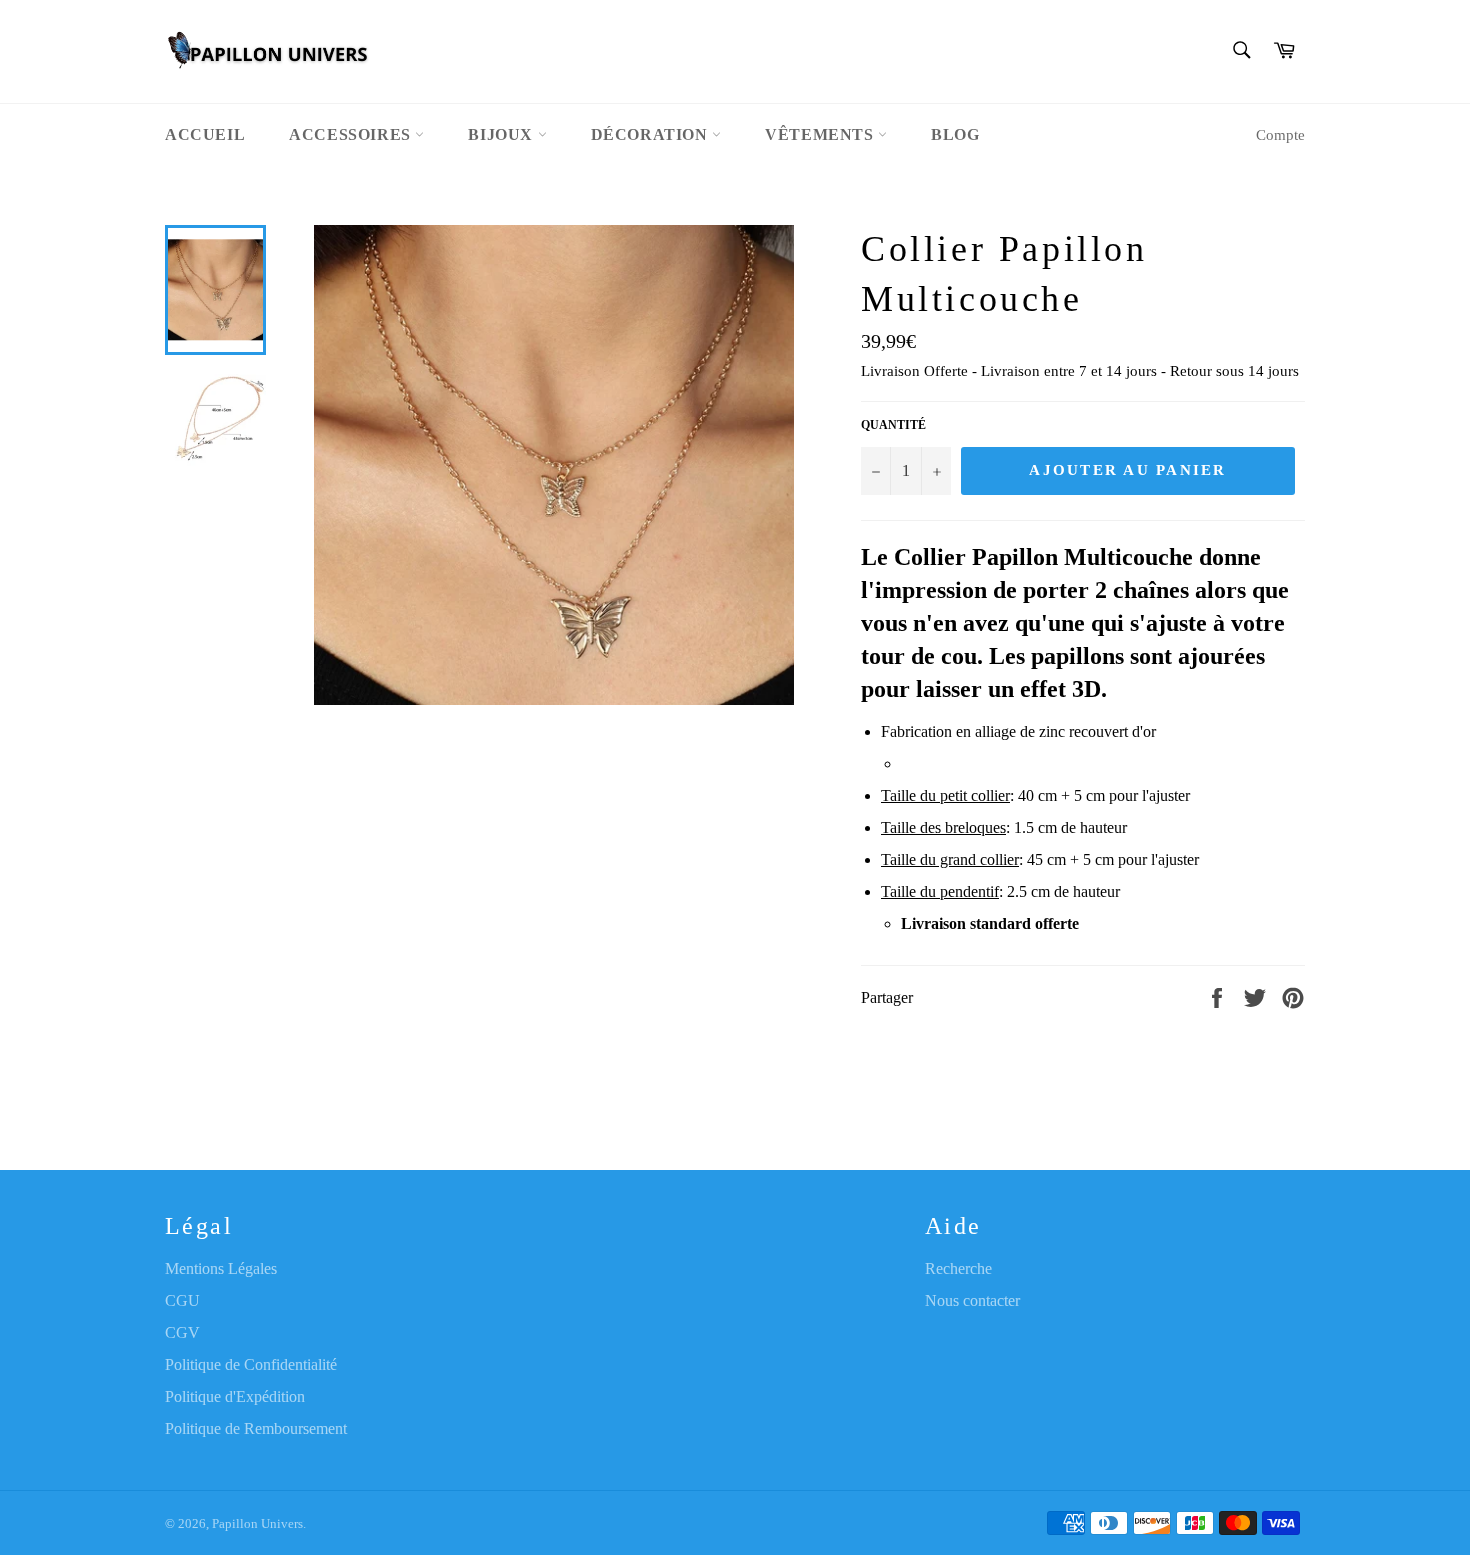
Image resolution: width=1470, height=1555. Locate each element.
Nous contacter (972, 1300)
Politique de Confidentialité (251, 1364)
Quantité (893, 425)
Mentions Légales (221, 1268)
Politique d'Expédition (235, 1396)
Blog (955, 134)
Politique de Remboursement (256, 1428)
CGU (182, 1300)
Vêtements (821, 134)
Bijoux (502, 134)
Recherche (958, 1268)
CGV (182, 1332)
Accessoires (352, 134)
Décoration (652, 134)
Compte (1280, 135)
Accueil (205, 134)
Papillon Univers (257, 1524)
